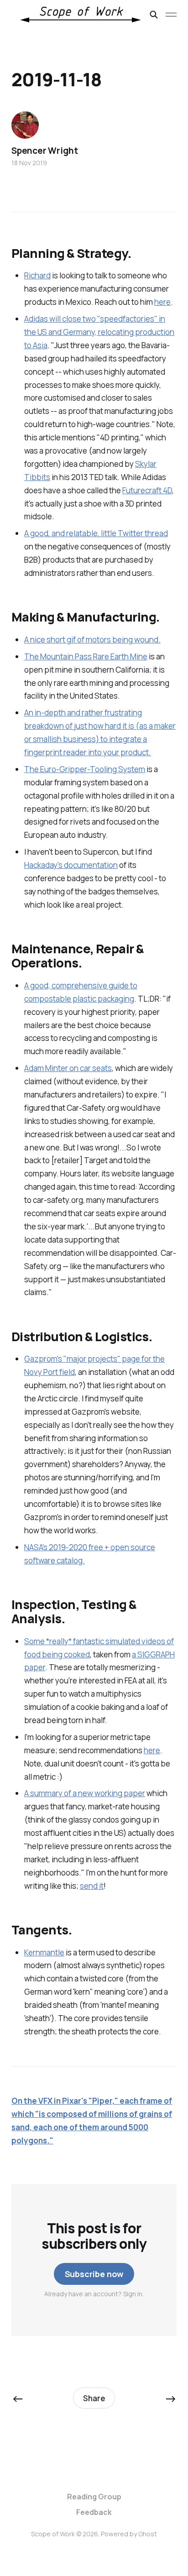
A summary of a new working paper (85, 1793)
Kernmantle (44, 1952)
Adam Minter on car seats (68, 1068)
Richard (37, 275)
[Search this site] (154, 15)
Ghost (148, 2534)
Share (94, 2398)
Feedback (94, 2512)
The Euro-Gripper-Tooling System (85, 769)
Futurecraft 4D (147, 490)
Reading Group (94, 2497)
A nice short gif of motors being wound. (92, 640)
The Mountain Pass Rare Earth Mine (86, 656)
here (162, 302)
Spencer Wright (44, 151)
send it (92, 1886)
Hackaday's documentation (71, 865)
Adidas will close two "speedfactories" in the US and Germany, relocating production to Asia (99, 332)
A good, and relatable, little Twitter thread (96, 533)
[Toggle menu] (171, 15)
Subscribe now (94, 2274)
